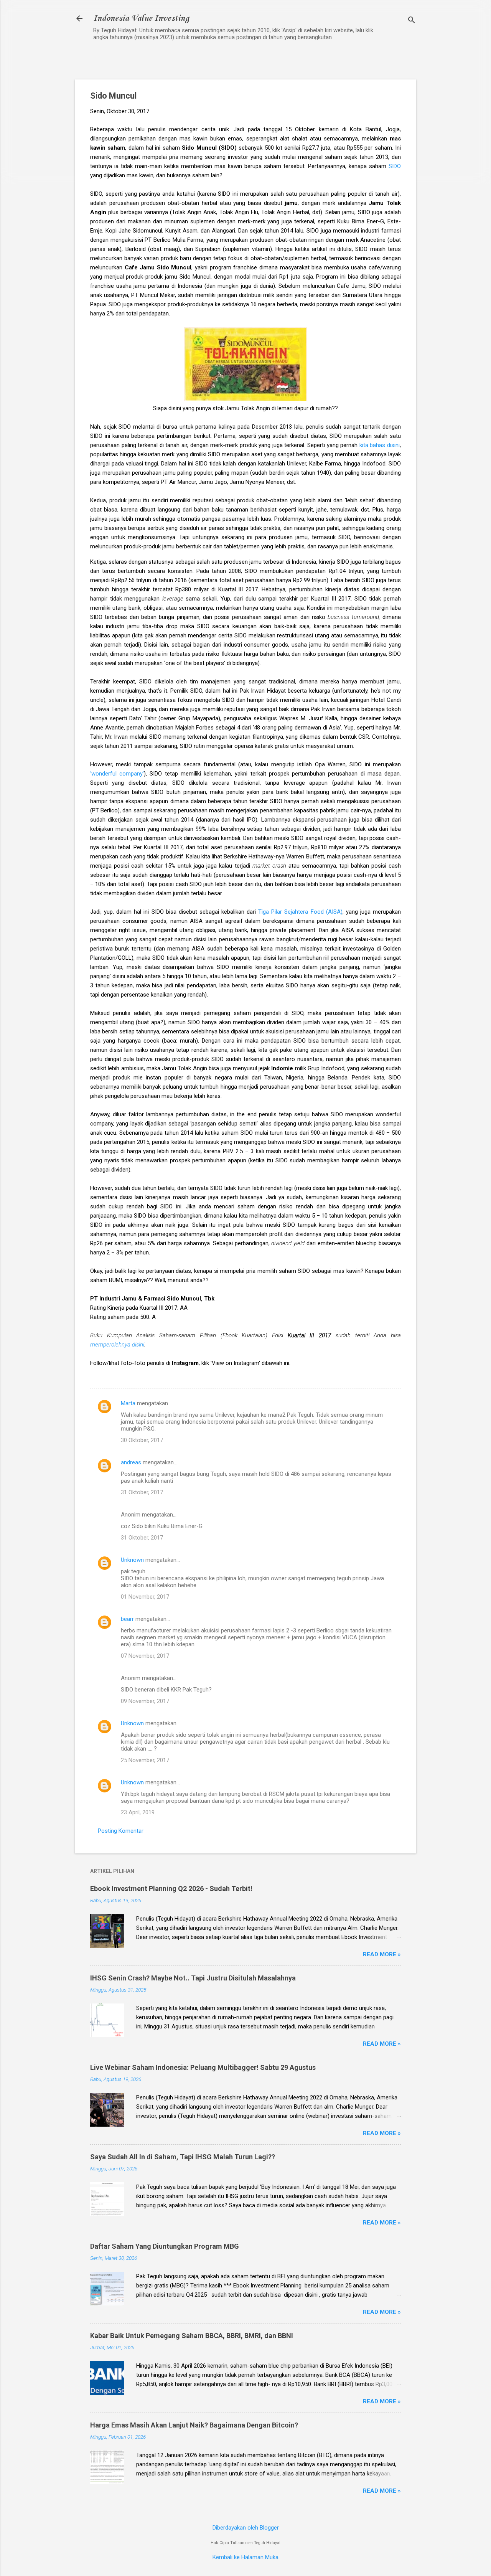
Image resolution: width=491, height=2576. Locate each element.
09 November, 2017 (145, 1701)
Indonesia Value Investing (141, 18)
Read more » (382, 1954)
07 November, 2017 (145, 1656)
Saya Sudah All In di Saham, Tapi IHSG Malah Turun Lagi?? (183, 2157)
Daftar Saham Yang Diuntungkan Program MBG (165, 2246)
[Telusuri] (412, 21)
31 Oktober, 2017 (142, 1492)
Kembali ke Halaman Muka (245, 2557)
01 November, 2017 (145, 1597)
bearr (127, 1619)
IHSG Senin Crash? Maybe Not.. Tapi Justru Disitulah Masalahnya (193, 1978)
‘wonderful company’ (117, 774)
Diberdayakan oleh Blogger (246, 2528)
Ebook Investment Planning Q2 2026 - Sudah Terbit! (171, 1889)
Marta (128, 1403)
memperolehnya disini (117, 1345)
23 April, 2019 (138, 1812)
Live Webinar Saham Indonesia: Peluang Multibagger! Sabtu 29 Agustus (203, 2067)
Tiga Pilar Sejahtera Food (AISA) (300, 912)
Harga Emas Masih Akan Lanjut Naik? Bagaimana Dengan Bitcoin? (194, 2425)
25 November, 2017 (145, 1760)
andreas (131, 1462)
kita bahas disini (380, 445)
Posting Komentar (121, 1831)
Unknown (132, 1560)
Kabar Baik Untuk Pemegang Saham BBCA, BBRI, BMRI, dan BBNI (192, 2336)
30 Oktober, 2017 (142, 1440)
